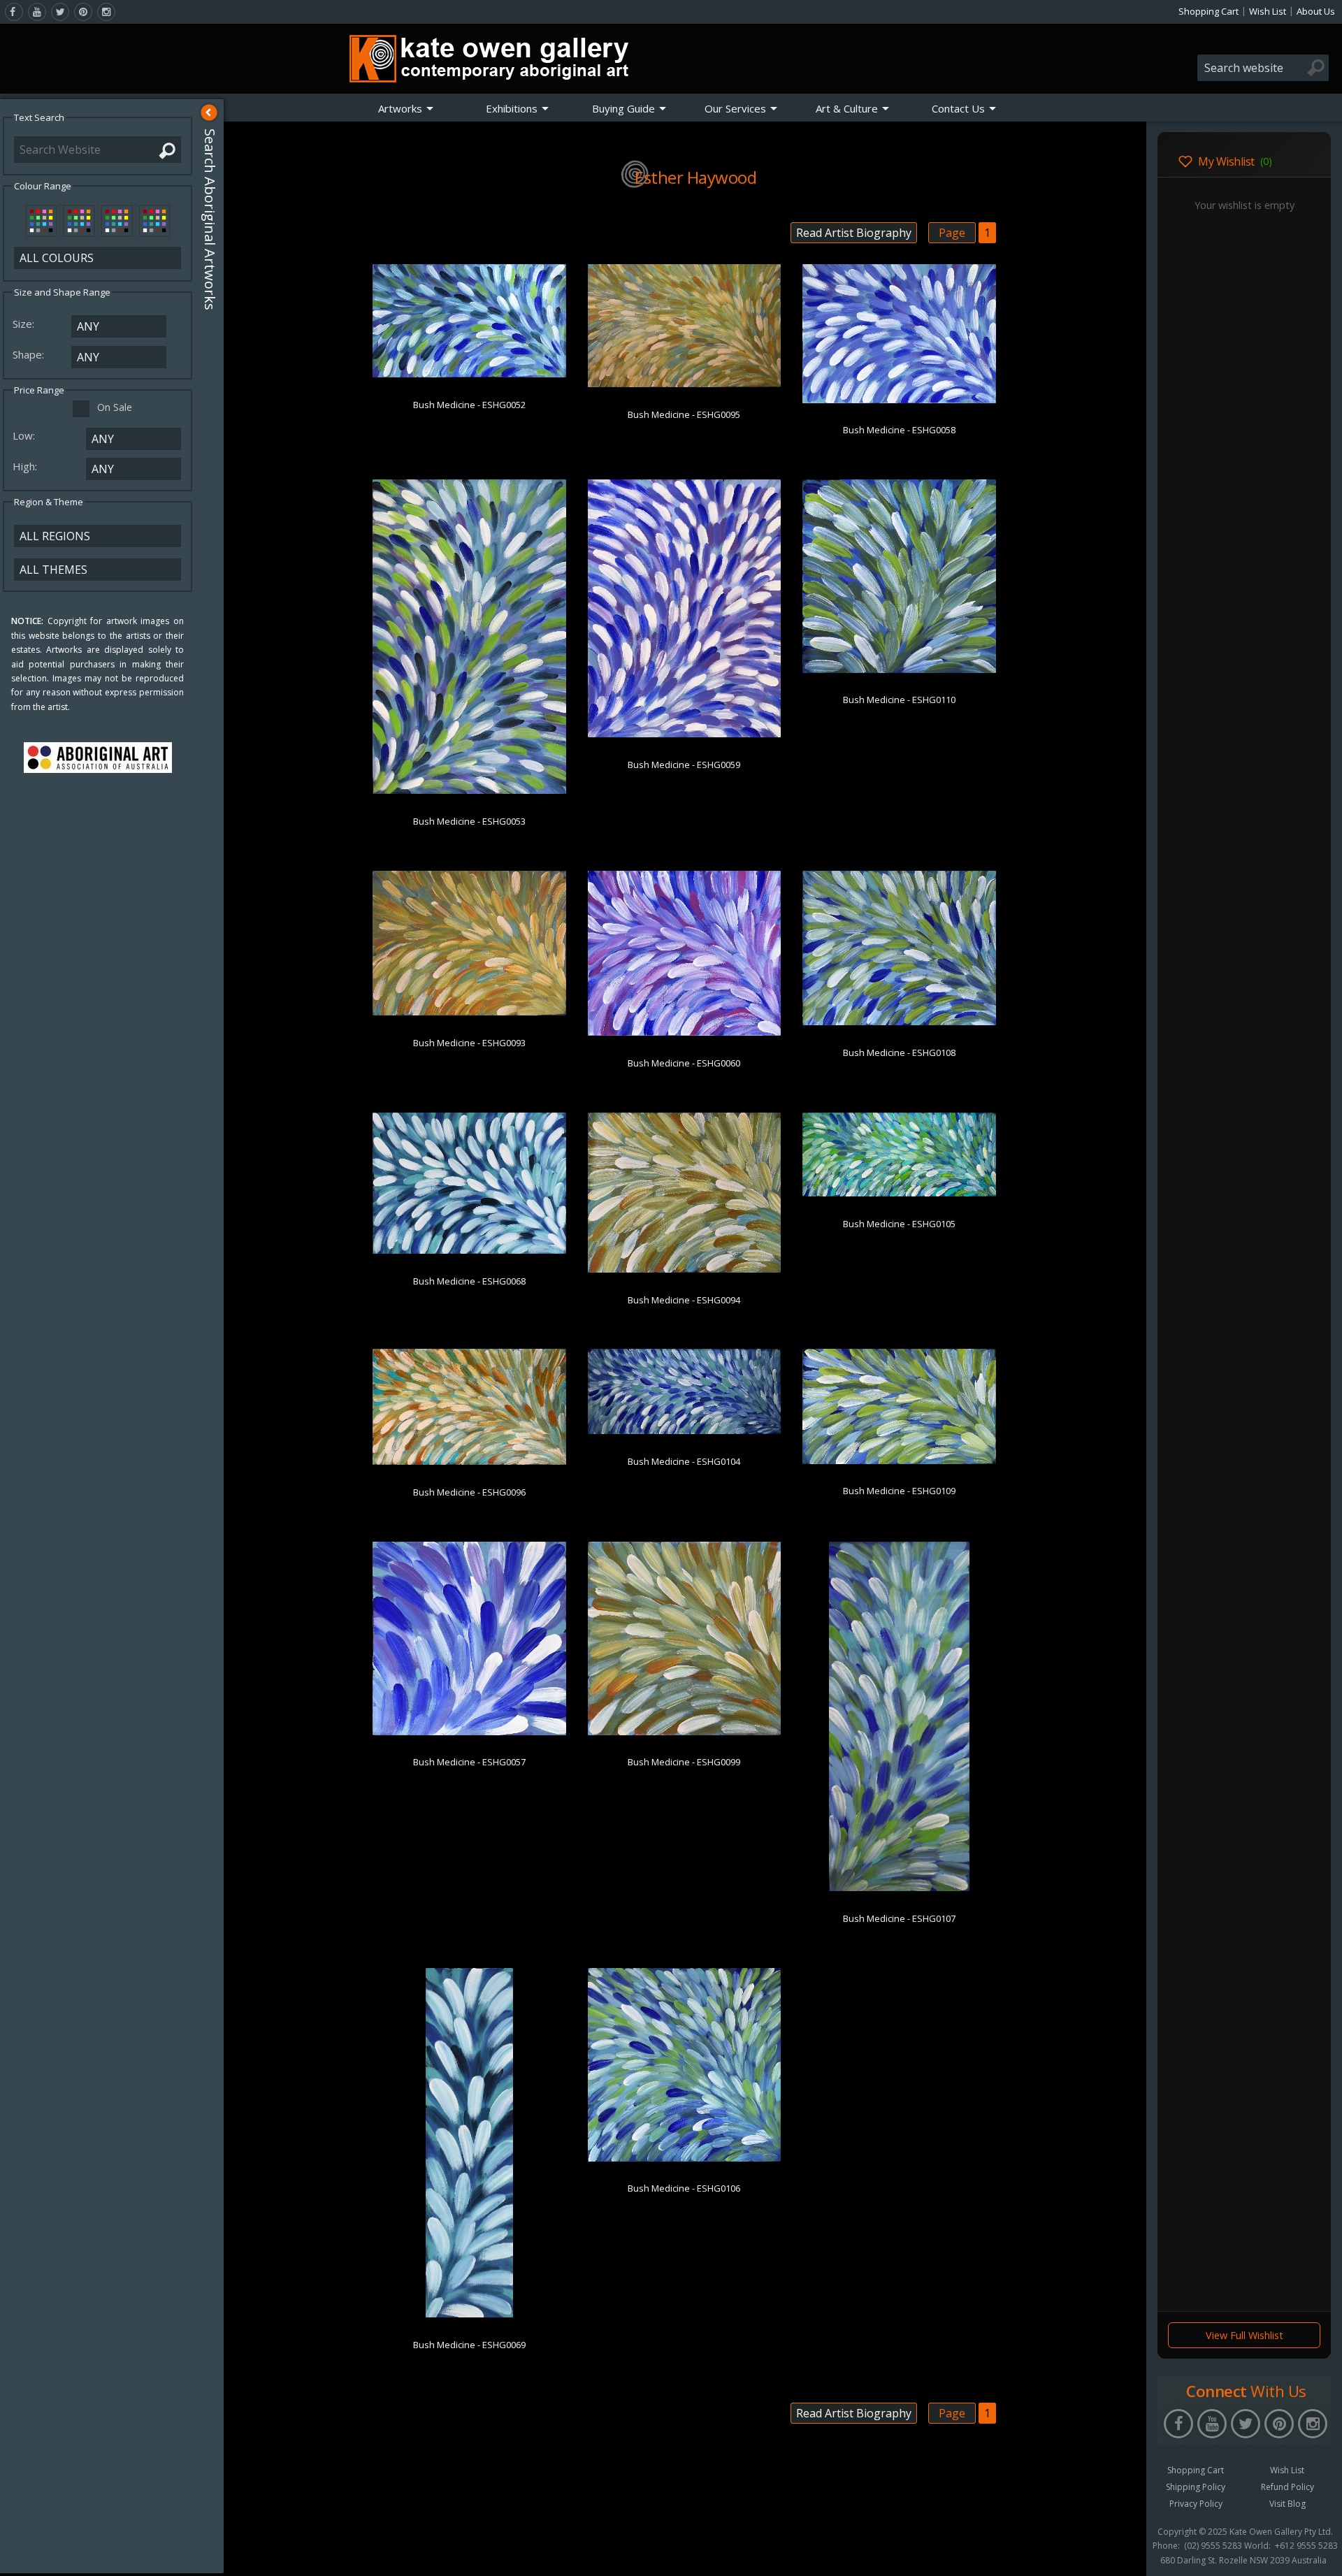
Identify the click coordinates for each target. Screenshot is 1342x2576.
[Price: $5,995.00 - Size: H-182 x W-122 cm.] (469, 791)
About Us (1316, 11)
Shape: (30, 354)
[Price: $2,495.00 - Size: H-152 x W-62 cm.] (899, 1888)
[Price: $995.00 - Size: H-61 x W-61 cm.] (899, 670)
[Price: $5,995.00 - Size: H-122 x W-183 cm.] (685, 384)
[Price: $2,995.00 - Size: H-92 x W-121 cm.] (899, 400)
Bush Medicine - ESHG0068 (469, 1281)
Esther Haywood (695, 177)
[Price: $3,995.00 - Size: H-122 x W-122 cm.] (685, 2159)
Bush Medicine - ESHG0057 (469, 1762)
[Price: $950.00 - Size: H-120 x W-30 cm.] (469, 2315)
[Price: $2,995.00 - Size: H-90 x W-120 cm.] (469, 1013)
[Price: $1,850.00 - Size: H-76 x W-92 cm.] (899, 1022)
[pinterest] (83, 12)
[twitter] (60, 12)
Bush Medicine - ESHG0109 (899, 1491)
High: (26, 466)
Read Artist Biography (854, 233)
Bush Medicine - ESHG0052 (469, 405)
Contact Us (958, 108)
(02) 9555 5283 (1213, 2546)
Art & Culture (847, 108)
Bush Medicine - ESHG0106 (684, 2188)
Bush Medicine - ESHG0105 (899, 1224)
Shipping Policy (1196, 2487)
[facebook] (14, 12)
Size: (25, 324)
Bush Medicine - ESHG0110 (899, 700)
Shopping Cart (1208, 11)
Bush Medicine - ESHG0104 (684, 1461)
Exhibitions (512, 108)
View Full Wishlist (1244, 2335)
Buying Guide (623, 108)
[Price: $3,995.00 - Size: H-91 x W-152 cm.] (469, 375)
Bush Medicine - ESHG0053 (469, 821)
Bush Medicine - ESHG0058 (899, 430)
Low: (25, 435)
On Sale (115, 407)
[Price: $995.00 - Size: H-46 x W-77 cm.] (899, 1461)
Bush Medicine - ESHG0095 (684, 414)
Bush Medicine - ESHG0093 (469, 1043)
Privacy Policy (1196, 2504)
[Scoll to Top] (1125, 2554)
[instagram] (106, 12)
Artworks (400, 108)
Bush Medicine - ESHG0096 (469, 1492)
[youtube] (37, 12)
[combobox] (1263, 68)
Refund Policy (1287, 2487)
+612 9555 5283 (1306, 2546)
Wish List (1268, 11)
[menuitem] (406, 108)
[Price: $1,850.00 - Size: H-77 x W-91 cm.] (685, 1033)
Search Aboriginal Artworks (210, 219)
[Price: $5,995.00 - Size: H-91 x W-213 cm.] (899, 1194)
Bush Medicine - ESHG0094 (684, 1300)
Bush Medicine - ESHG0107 (899, 1918)
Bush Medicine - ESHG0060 (684, 1063)
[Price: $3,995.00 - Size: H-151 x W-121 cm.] (685, 735)
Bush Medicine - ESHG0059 (684, 765)
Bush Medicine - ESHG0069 (469, 2345)
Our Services (735, 108)
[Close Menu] (209, 113)
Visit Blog (1287, 2504)
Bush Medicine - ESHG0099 (684, 1762)
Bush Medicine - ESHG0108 (899, 1052)
